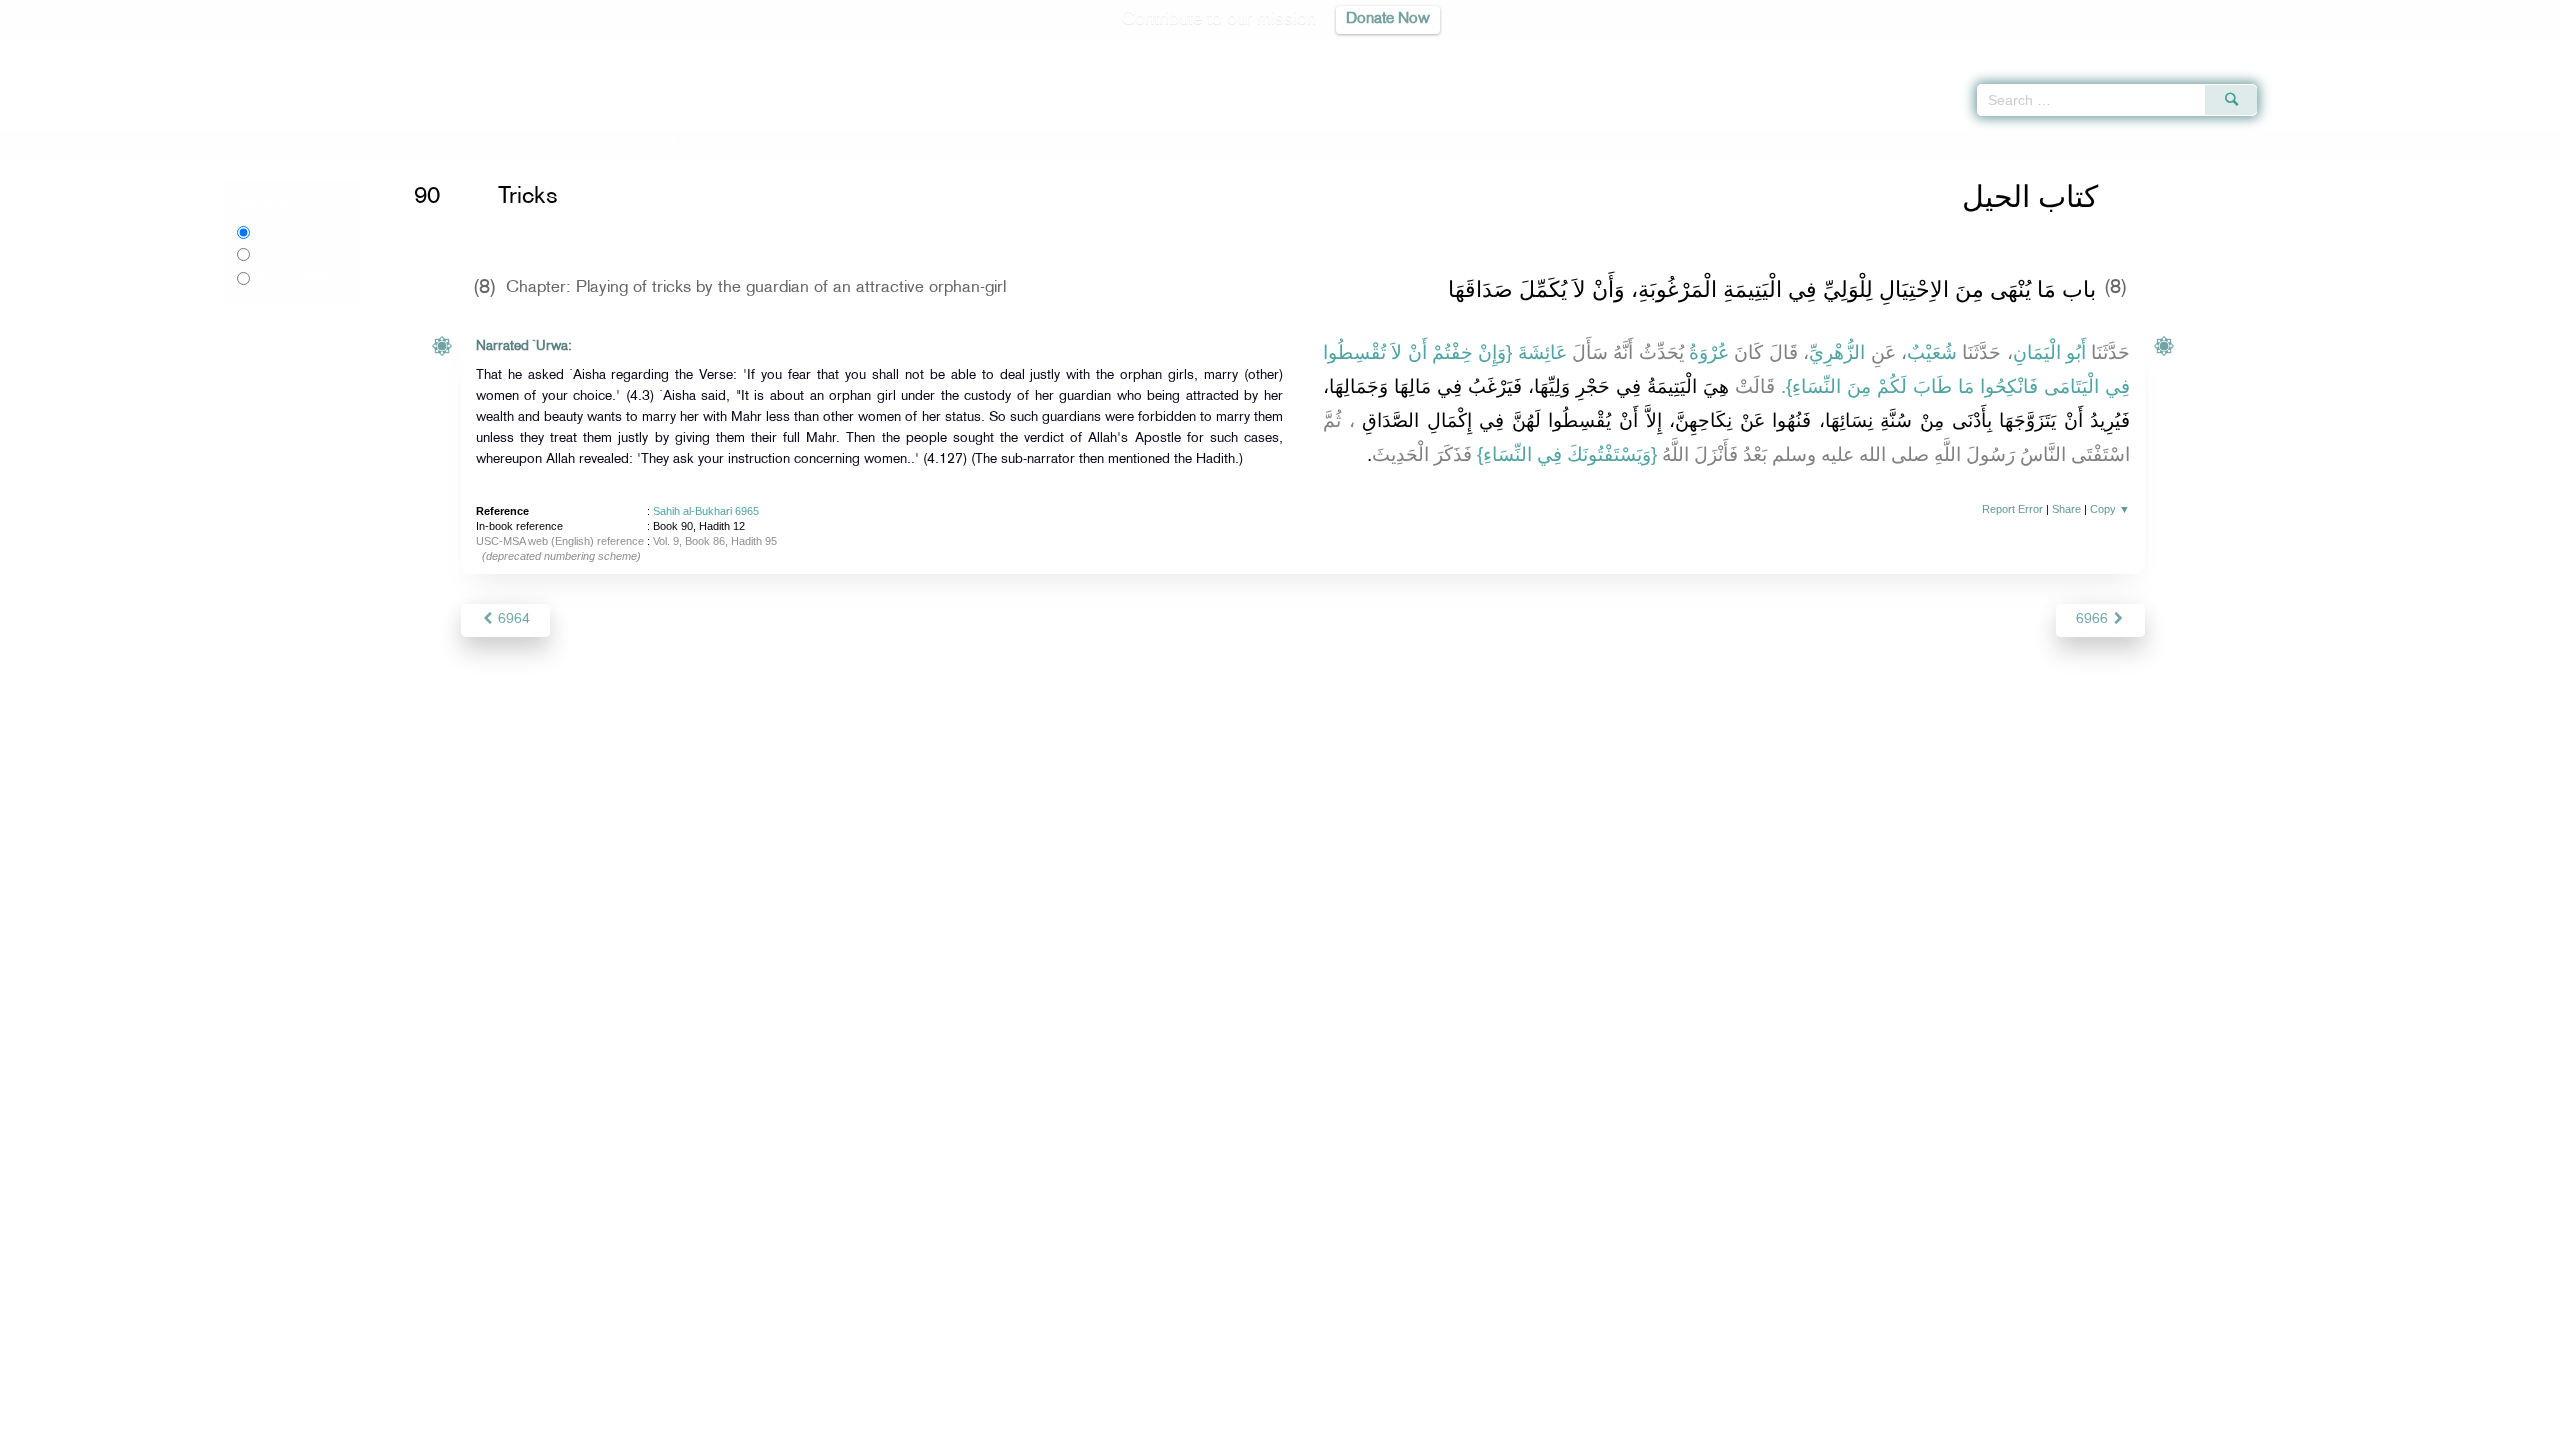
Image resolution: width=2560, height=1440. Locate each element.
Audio (2511, 50)
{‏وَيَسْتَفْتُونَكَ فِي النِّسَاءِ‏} (1567, 454)
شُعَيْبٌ (1932, 352)
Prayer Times (2442, 50)
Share (2066, 509)
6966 (2094, 619)
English (277, 232)
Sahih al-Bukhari (541, 143)
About (1077, 1421)
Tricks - (655, 143)
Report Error (2012, 509)
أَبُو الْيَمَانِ (2049, 352)
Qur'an (2311, 50)
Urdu (286, 254)
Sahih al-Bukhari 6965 (706, 511)
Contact (1341, 1421)
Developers (1265, 1421)
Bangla (291, 278)
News (1128, 1421)
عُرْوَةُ (1709, 352)
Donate (1404, 1421)
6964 (512, 619)
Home (464, 143)
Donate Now (1388, 19)
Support (1187, 1421)
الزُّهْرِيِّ (1837, 352)
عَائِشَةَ (1542, 352)
